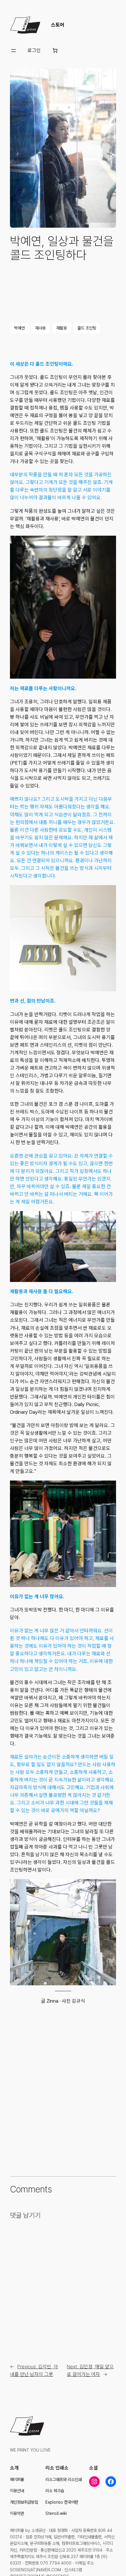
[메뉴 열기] (13, 51)
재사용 (40, 328)
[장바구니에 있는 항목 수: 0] (55, 51)
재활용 (62, 328)
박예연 (19, 328)
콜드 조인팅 (87, 328)
